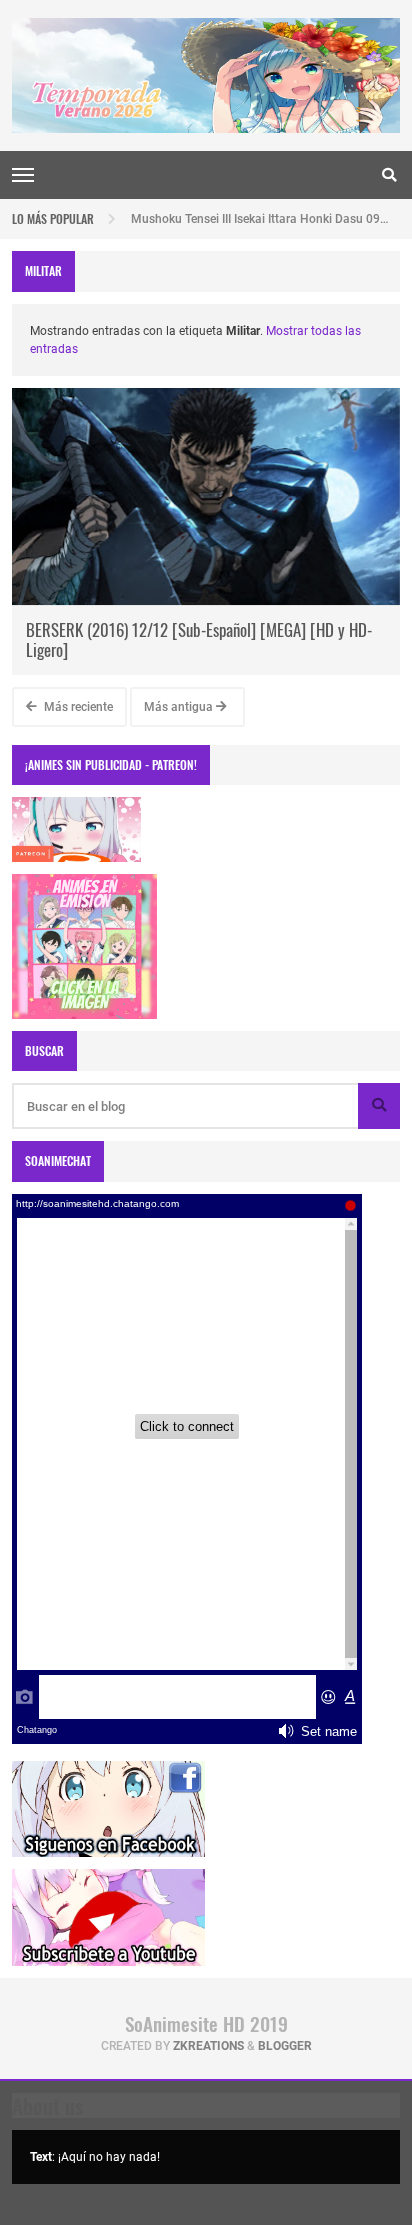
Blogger (285, 2046)
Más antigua (180, 707)
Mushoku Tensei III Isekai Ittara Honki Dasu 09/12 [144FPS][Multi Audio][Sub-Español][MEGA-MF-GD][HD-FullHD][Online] (259, 214)
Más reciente (77, 707)
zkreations (208, 2046)
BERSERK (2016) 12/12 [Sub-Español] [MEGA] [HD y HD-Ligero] (199, 639)
